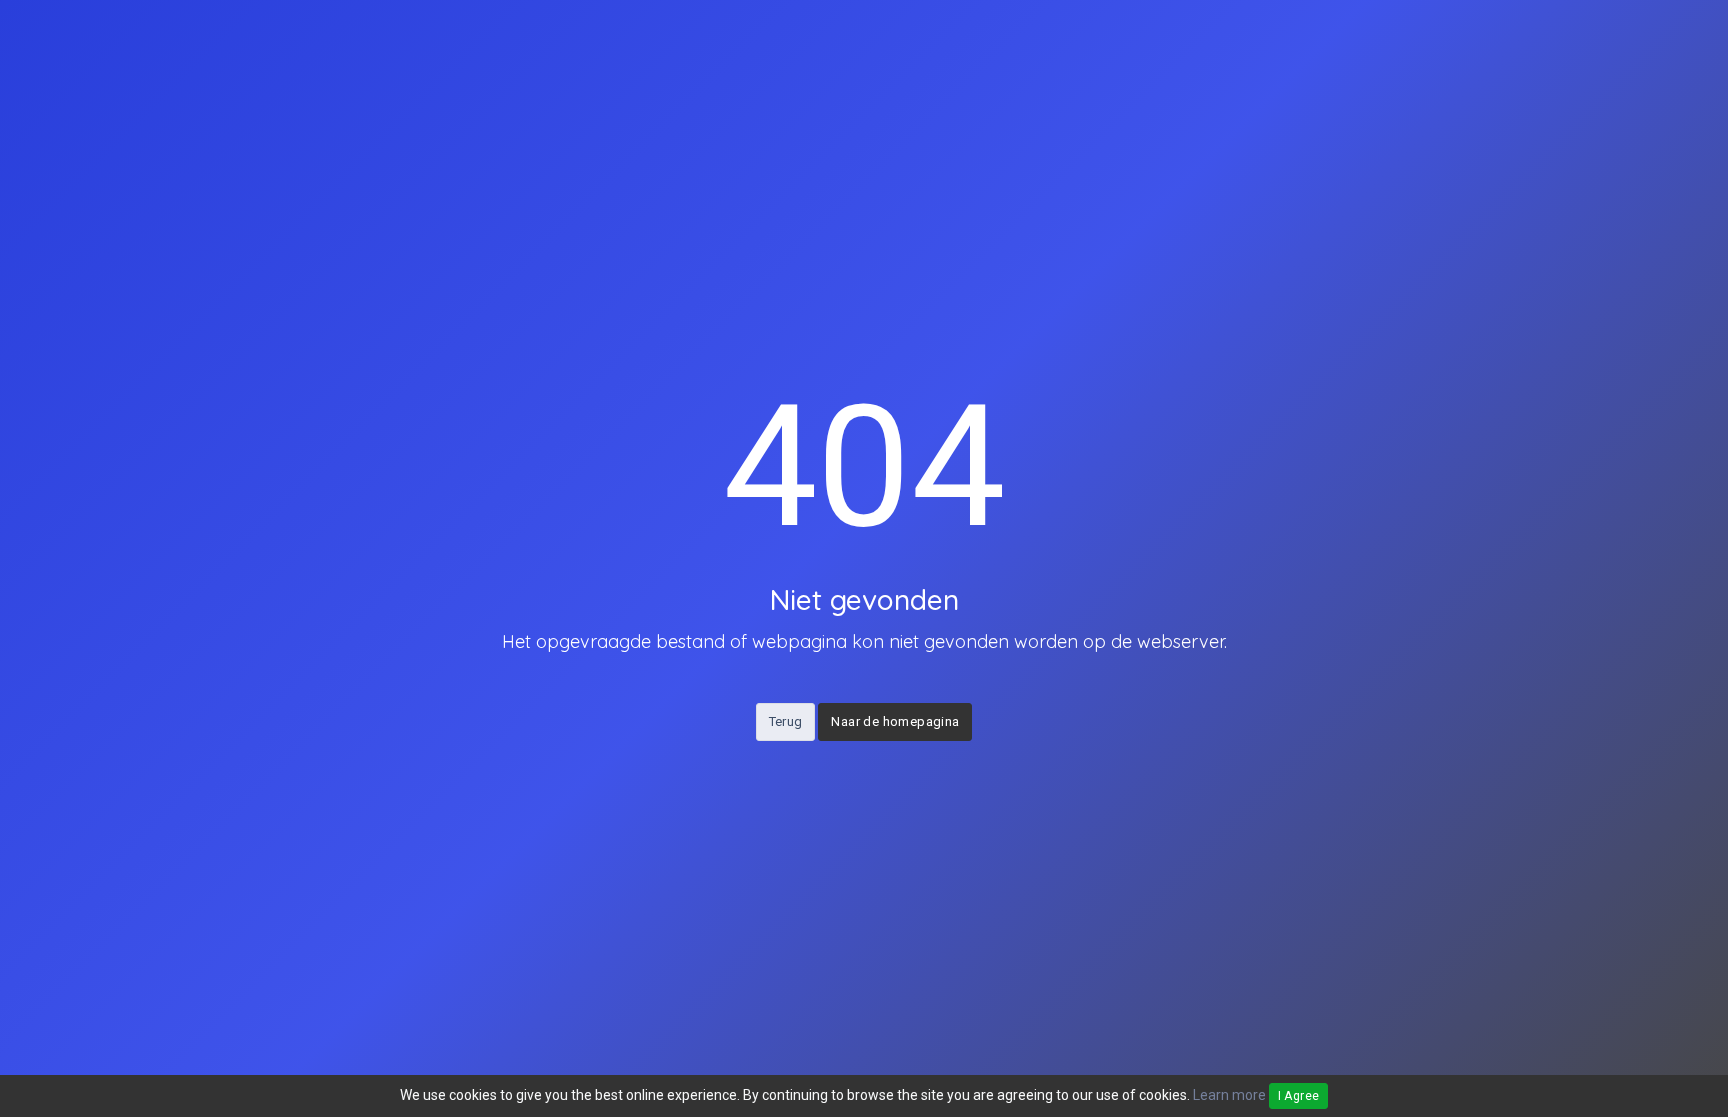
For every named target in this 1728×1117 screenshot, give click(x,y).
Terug (786, 721)
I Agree (1299, 1096)
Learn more (1229, 1095)
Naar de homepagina (895, 721)
